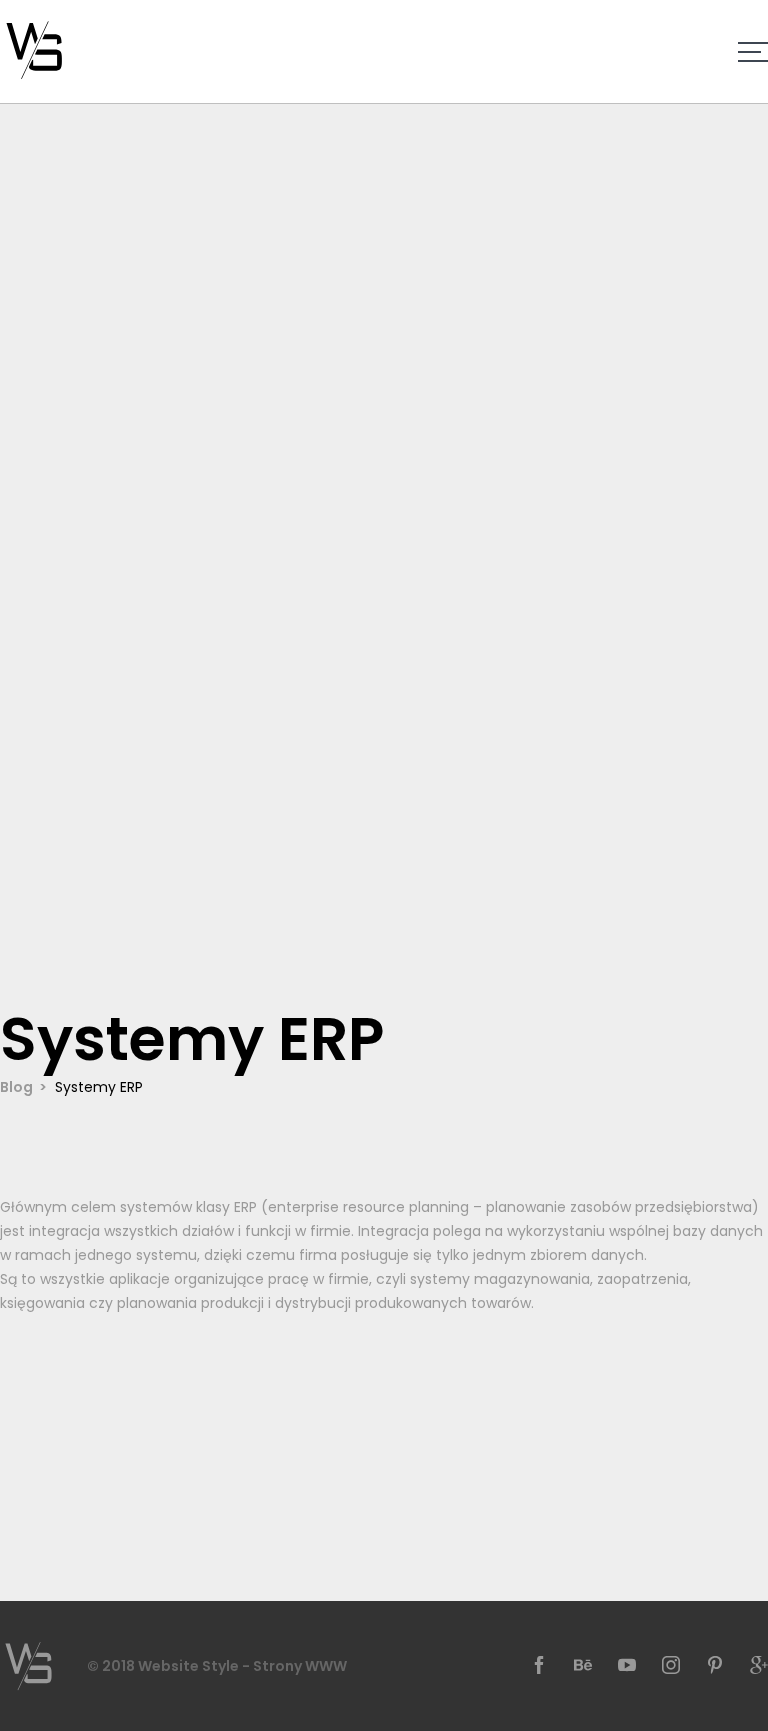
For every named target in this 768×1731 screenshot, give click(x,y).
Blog (16, 1087)
